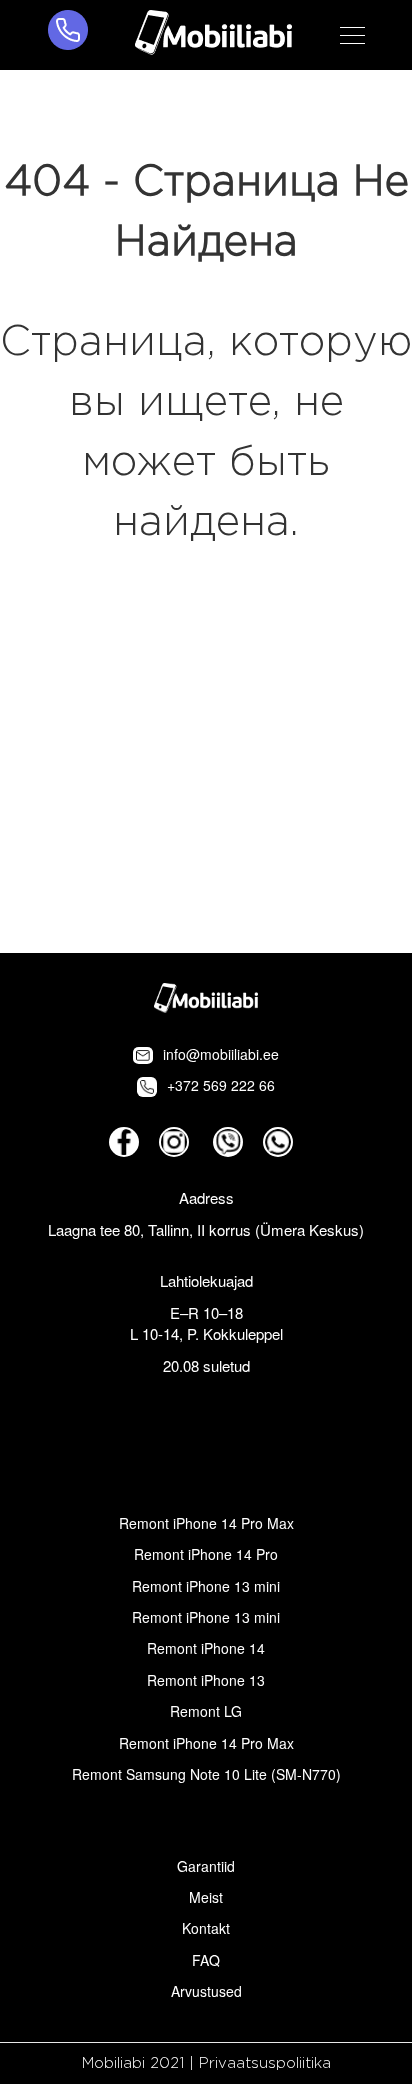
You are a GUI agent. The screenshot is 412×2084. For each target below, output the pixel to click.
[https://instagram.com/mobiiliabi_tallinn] (174, 1142)
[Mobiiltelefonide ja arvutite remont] (213, 35)
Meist (206, 1897)
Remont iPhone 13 (206, 1680)
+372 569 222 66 (221, 1085)
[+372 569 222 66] (68, 35)
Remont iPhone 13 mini (206, 1586)
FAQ (206, 1960)
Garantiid (206, 1866)
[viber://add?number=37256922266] (228, 1142)
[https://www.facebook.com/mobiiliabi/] (124, 1142)
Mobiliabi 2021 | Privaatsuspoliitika (206, 2063)
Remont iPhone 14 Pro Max (206, 1523)
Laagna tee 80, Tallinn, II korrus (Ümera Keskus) (206, 1229)
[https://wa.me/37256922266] (278, 1142)
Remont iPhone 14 (206, 1648)
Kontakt (206, 1928)
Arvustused (206, 1991)
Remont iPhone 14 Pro (206, 1554)
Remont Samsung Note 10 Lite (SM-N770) (206, 1774)
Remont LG (206, 1711)
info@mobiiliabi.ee (221, 1054)
